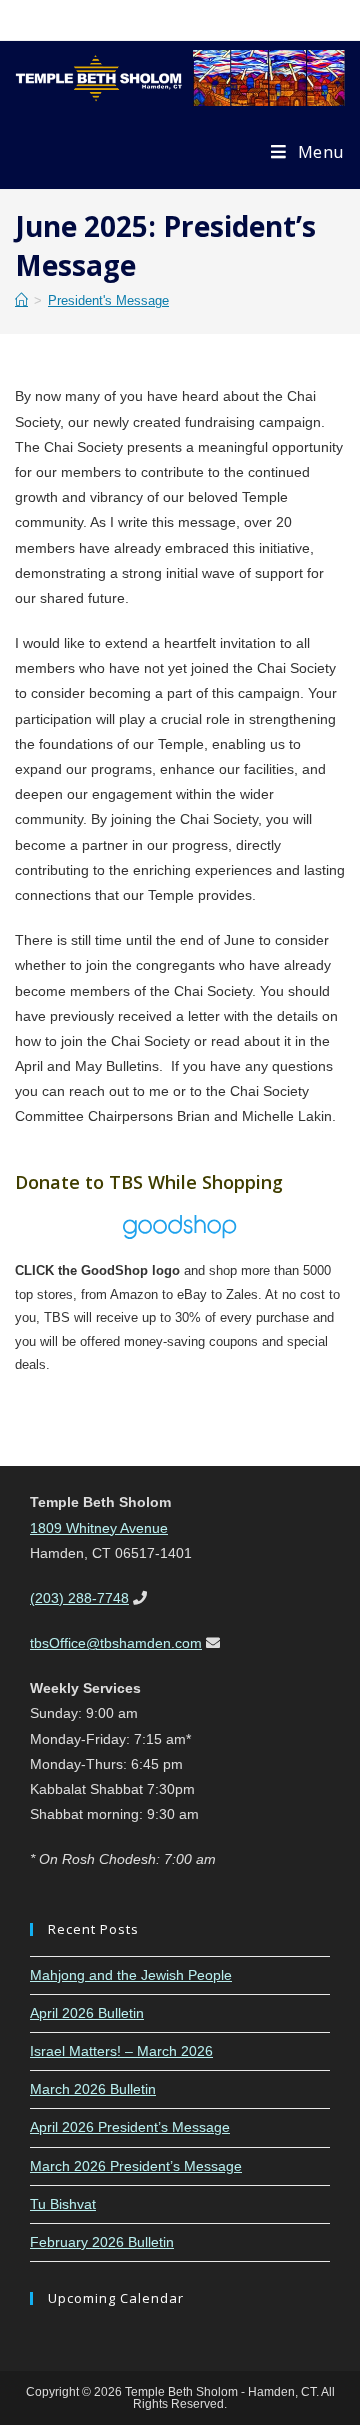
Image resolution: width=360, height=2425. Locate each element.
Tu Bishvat (63, 2204)
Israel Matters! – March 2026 (121, 2051)
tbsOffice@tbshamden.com (116, 1643)
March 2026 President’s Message (136, 2166)
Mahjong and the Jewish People (131, 1975)
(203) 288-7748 (79, 1598)
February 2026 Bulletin (102, 2242)
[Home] (21, 300)
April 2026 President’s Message (130, 2127)
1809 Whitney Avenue (99, 1528)
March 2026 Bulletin (93, 2089)
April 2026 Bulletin (87, 2013)
